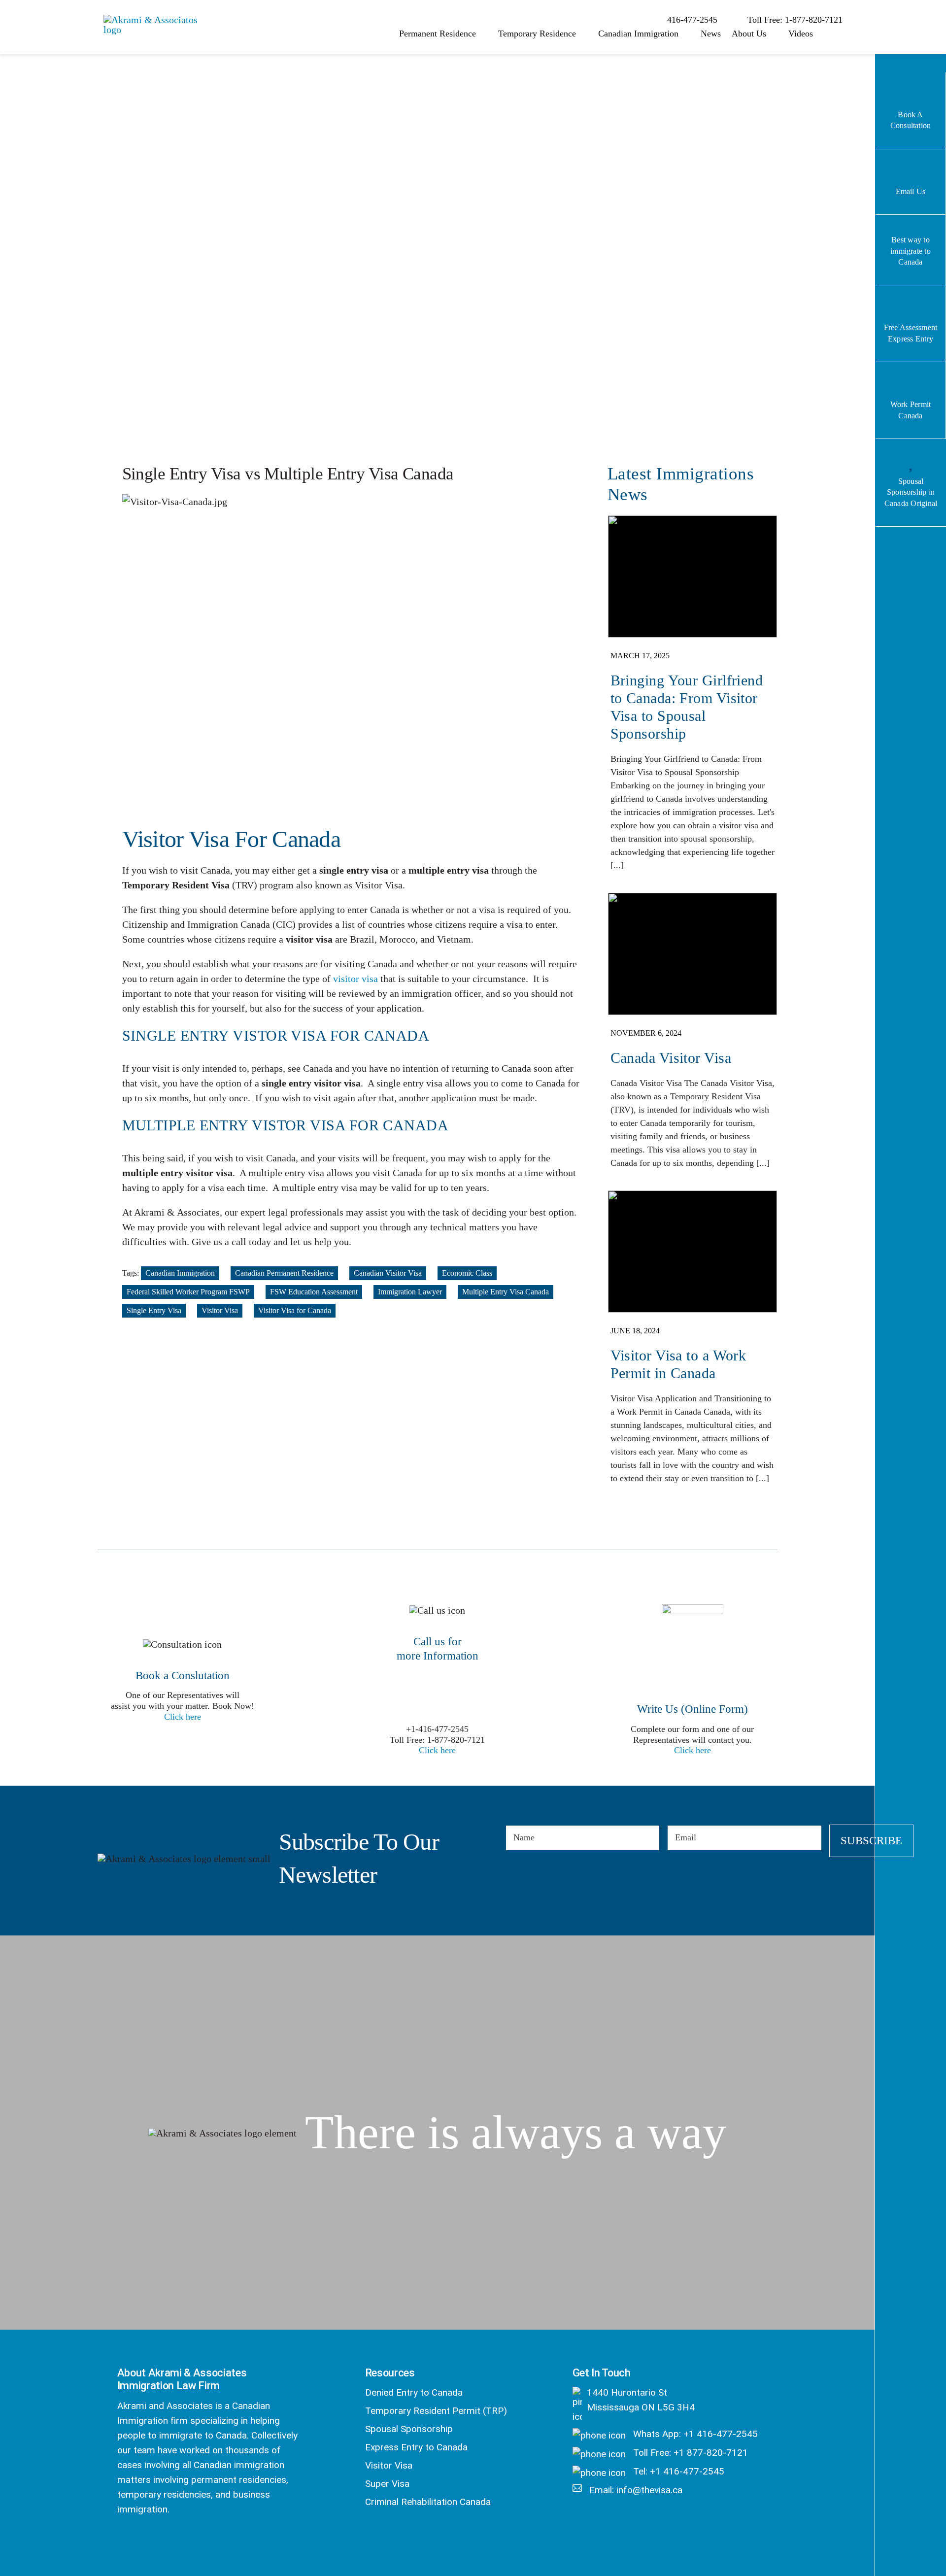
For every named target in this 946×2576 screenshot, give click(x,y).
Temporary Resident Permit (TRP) (436, 2411)
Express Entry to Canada (416, 2447)
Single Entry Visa (154, 1310)
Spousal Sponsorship (409, 2429)
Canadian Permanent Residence (284, 1273)
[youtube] (201, 2542)
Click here (183, 1717)
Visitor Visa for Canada (295, 1310)
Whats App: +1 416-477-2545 (694, 2434)
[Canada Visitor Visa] (693, 1036)
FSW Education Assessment (314, 1292)
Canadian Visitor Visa (388, 1273)
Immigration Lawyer (410, 1292)
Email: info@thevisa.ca (635, 2490)
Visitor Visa (220, 1310)
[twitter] (149, 2542)
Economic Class (467, 1273)
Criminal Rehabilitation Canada (428, 2502)
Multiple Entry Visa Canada (506, 1292)
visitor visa (355, 979)
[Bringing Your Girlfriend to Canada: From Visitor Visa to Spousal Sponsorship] (693, 699)
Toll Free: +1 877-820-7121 (689, 2453)
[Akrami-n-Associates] (153, 20)
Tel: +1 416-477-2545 (677, 2471)
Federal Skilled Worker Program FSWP (188, 1292)
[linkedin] (175, 2542)
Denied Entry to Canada (414, 2392)
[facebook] (123, 2542)
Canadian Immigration (180, 1273)
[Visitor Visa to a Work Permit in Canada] (693, 1343)
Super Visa (387, 2484)
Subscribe (871, 1841)
